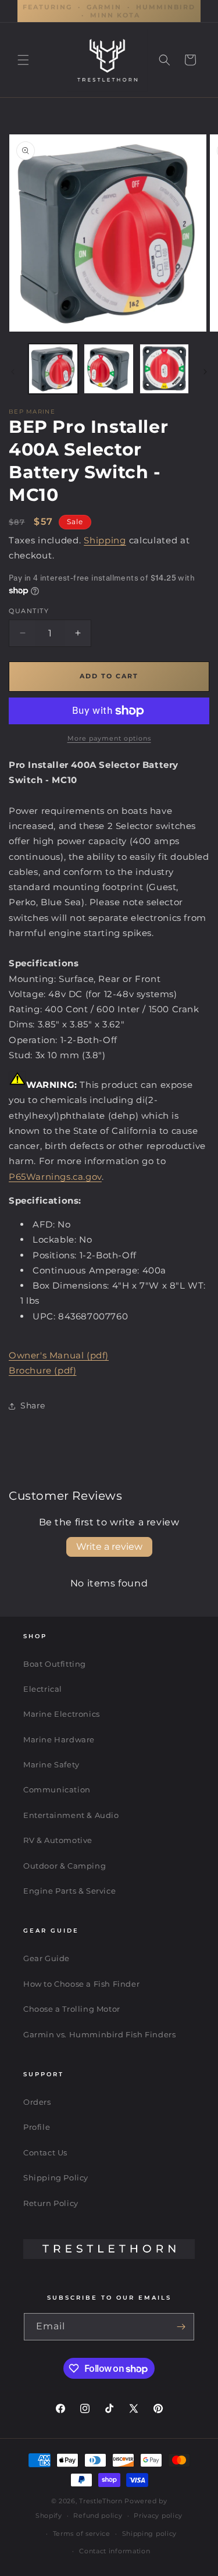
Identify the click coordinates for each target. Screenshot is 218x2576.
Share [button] (33, 1406)
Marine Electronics (62, 1714)
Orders (37, 2102)
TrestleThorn (101, 2501)
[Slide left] (13, 372)
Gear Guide (47, 1958)
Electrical (43, 1689)
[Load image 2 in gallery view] (108, 369)
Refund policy (98, 2515)
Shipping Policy (56, 2177)
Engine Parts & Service (69, 1891)
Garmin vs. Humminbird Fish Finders (99, 2034)
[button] (23, 60)
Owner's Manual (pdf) (59, 1355)
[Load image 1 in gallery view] (53, 369)
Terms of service (82, 2534)
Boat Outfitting (55, 1664)
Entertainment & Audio (71, 1815)
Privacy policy (158, 2515)
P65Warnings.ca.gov (55, 1177)
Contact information (115, 2551)
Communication (57, 1789)
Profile (37, 2127)
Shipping (105, 540)
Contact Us (45, 2152)
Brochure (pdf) (42, 1370)
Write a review (109, 1547)
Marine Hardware (59, 1739)
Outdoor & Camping (65, 1866)
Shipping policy (150, 2534)
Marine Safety (51, 1764)
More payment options (109, 738)
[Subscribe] (181, 2327)
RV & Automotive (58, 1840)
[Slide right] (205, 372)
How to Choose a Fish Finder (81, 1984)
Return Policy (51, 2203)
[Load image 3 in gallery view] (164, 369)
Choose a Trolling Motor (72, 2009)
